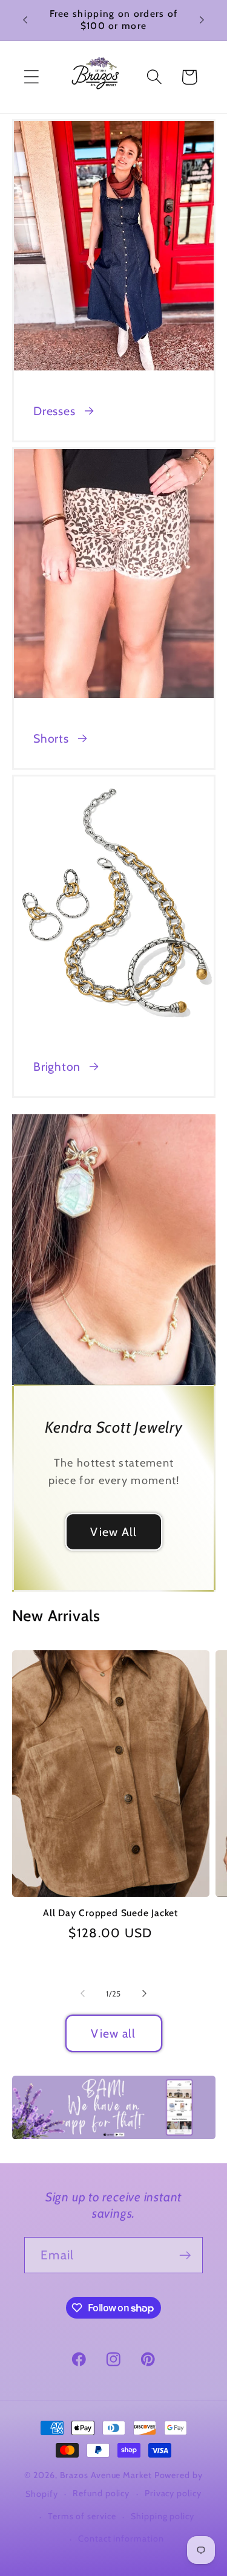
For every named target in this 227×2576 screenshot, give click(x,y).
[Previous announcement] (25, 20)
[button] (31, 77)
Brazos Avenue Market (107, 2475)
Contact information (121, 2539)
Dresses (54, 411)
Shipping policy (163, 2516)
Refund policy (101, 2493)
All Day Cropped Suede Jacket (110, 1913)
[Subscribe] (185, 2255)
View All (113, 1532)
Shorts (51, 738)
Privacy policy (173, 2493)
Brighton (57, 1067)
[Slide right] (144, 1993)
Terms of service (82, 2516)
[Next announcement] (202, 20)
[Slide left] (83, 1993)
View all (113, 2033)
